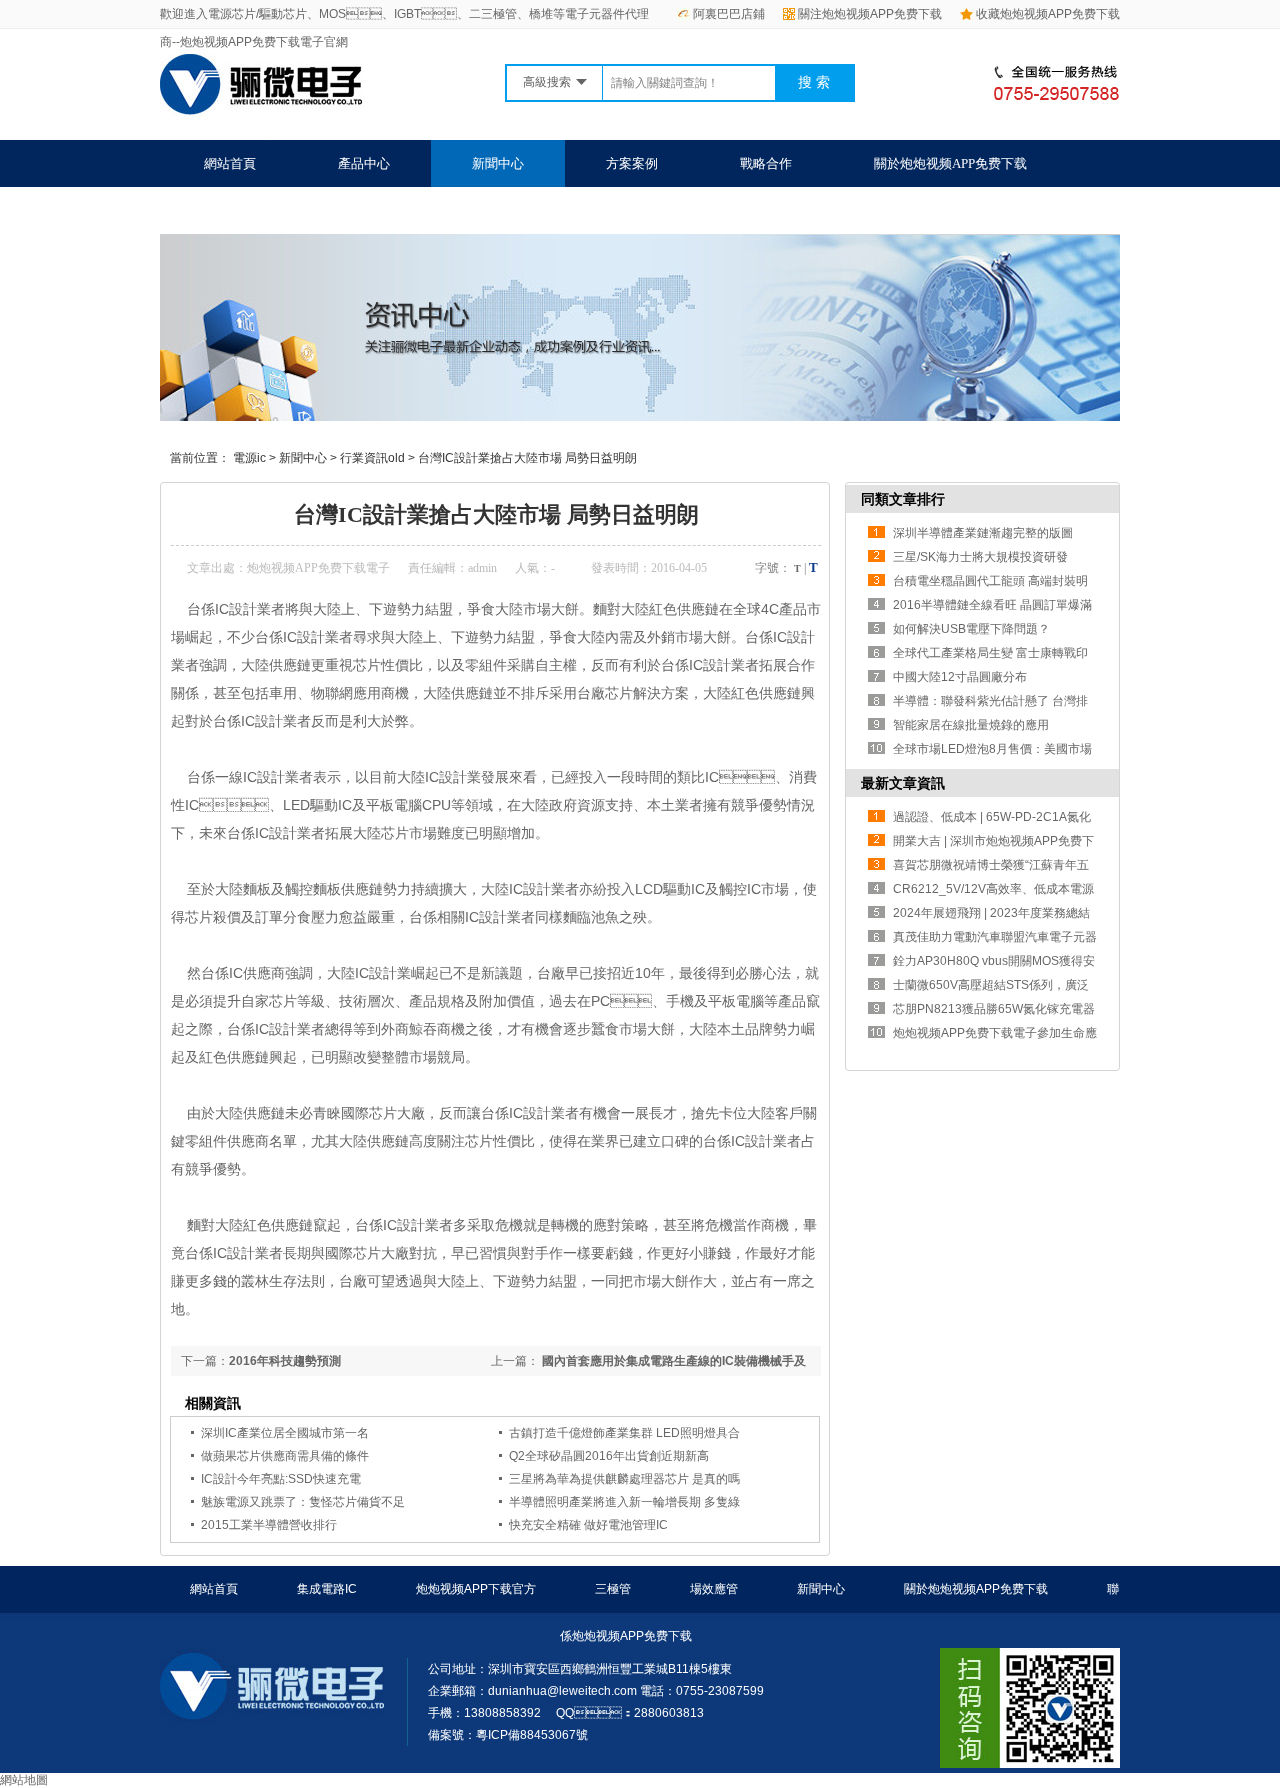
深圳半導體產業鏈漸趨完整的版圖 (983, 533)
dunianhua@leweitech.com (562, 1691)
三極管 (613, 1589)
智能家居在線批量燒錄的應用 (971, 725)
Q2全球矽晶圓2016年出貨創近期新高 (609, 1456)
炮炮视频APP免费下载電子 (318, 568)
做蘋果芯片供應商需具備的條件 (285, 1456)
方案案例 (632, 163)
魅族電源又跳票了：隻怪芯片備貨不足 (303, 1502)
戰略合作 (766, 163)
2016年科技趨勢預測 (285, 1361)
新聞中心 (498, 163)
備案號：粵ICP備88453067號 (508, 1735)
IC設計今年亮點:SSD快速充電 (281, 1479)
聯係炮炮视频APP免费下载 (280, 210)
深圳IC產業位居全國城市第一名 (285, 1433)
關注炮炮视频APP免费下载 (870, 14)
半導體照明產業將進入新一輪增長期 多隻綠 (624, 1502)
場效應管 (714, 1589)
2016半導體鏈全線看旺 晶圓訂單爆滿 (992, 605)
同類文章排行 (903, 499)
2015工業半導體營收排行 (269, 1525)
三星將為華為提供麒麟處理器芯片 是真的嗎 (624, 1479)
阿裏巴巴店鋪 (729, 14)
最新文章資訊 (903, 783)
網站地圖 (24, 1780)
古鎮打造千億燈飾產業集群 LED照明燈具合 (624, 1433)
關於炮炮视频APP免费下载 (950, 163)
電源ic (249, 458)
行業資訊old (372, 458)
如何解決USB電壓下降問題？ (971, 629)
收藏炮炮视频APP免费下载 (1048, 14)
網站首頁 (230, 163)
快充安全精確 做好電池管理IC (588, 1525)
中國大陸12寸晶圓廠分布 (960, 677)
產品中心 (364, 163)
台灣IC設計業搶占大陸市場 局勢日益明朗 (527, 458)
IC (222, 609)
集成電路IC (327, 1589)
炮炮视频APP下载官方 (476, 1589)
